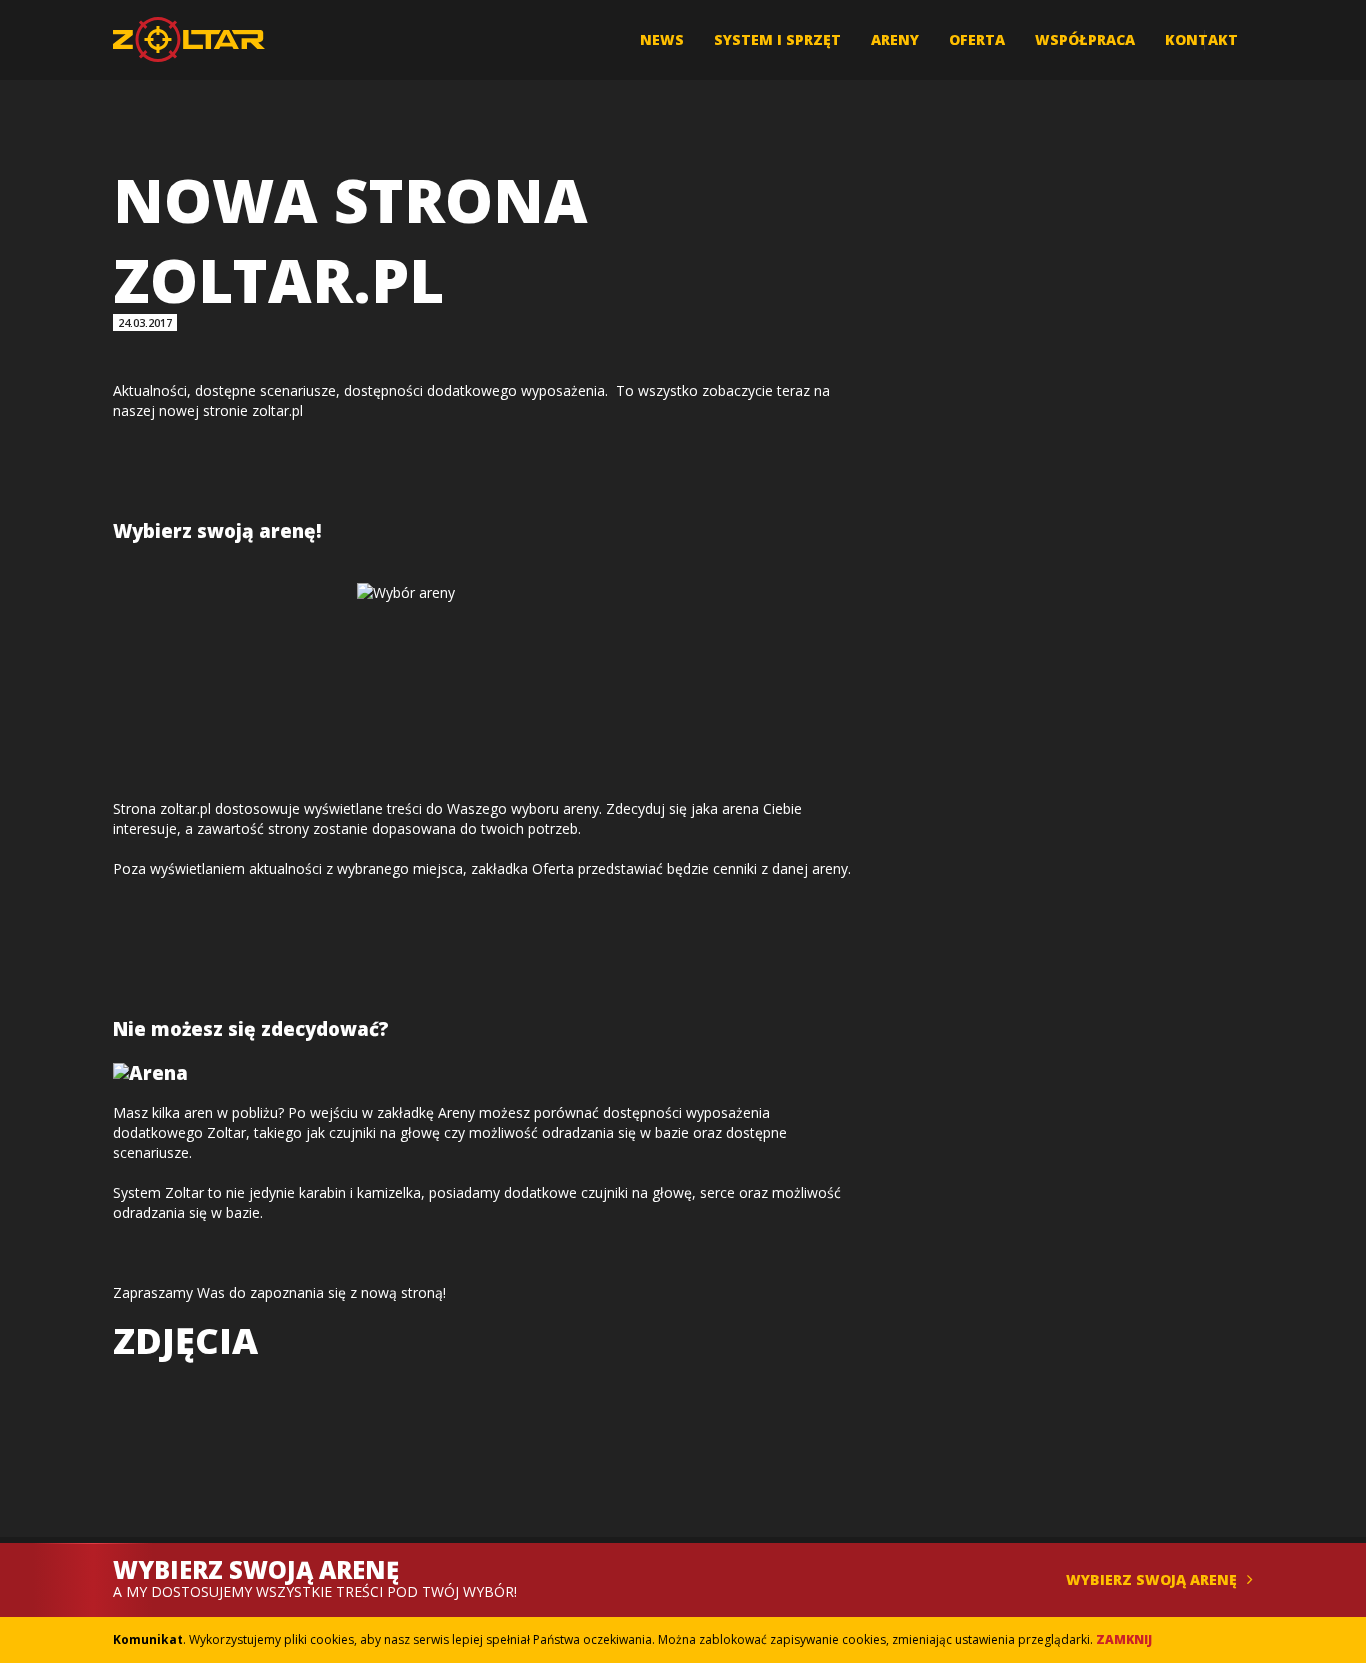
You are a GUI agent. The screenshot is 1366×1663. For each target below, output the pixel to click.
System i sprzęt (777, 39)
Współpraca (1085, 39)
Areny (895, 39)
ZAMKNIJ (1124, 1639)
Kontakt (1201, 39)
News (662, 39)
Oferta (977, 39)
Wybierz (1151, 1579)
